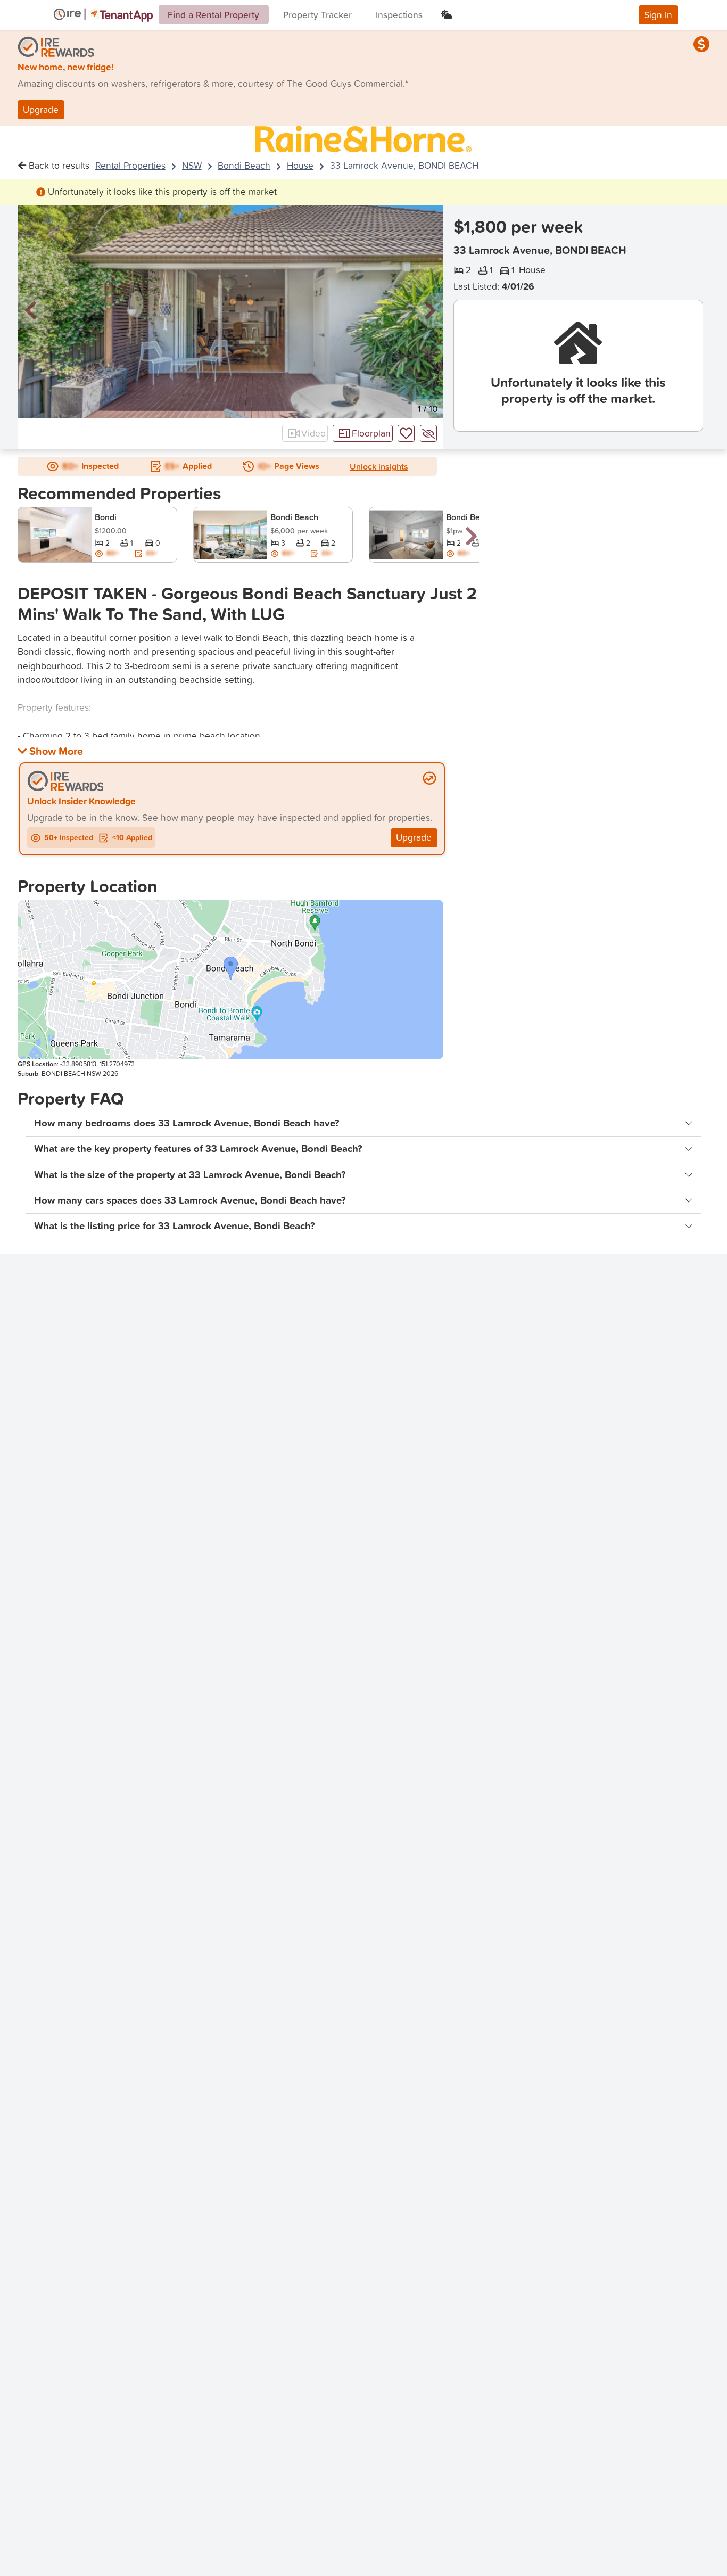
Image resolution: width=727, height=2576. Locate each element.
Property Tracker (317, 15)
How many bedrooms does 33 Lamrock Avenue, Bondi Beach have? (187, 1123)
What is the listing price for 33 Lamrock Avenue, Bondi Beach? (175, 1226)
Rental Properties (130, 165)
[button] (31, 311)
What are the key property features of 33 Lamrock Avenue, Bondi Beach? (198, 1149)
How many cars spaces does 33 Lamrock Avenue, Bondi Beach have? (190, 1200)
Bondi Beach (244, 165)
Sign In (658, 15)
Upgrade (41, 109)
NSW (192, 165)
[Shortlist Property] (406, 433)
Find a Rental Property (213, 15)
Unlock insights (379, 466)
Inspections (399, 15)
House (300, 165)
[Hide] (428, 433)
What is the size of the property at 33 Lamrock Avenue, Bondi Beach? (190, 1175)
